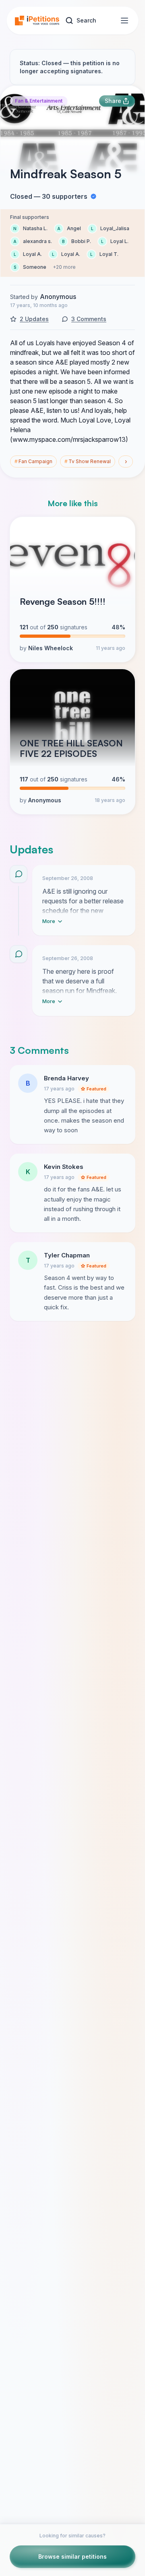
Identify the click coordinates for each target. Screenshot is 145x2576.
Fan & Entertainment (39, 101)
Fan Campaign (33, 461)
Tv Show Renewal (88, 461)
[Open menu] (124, 21)
